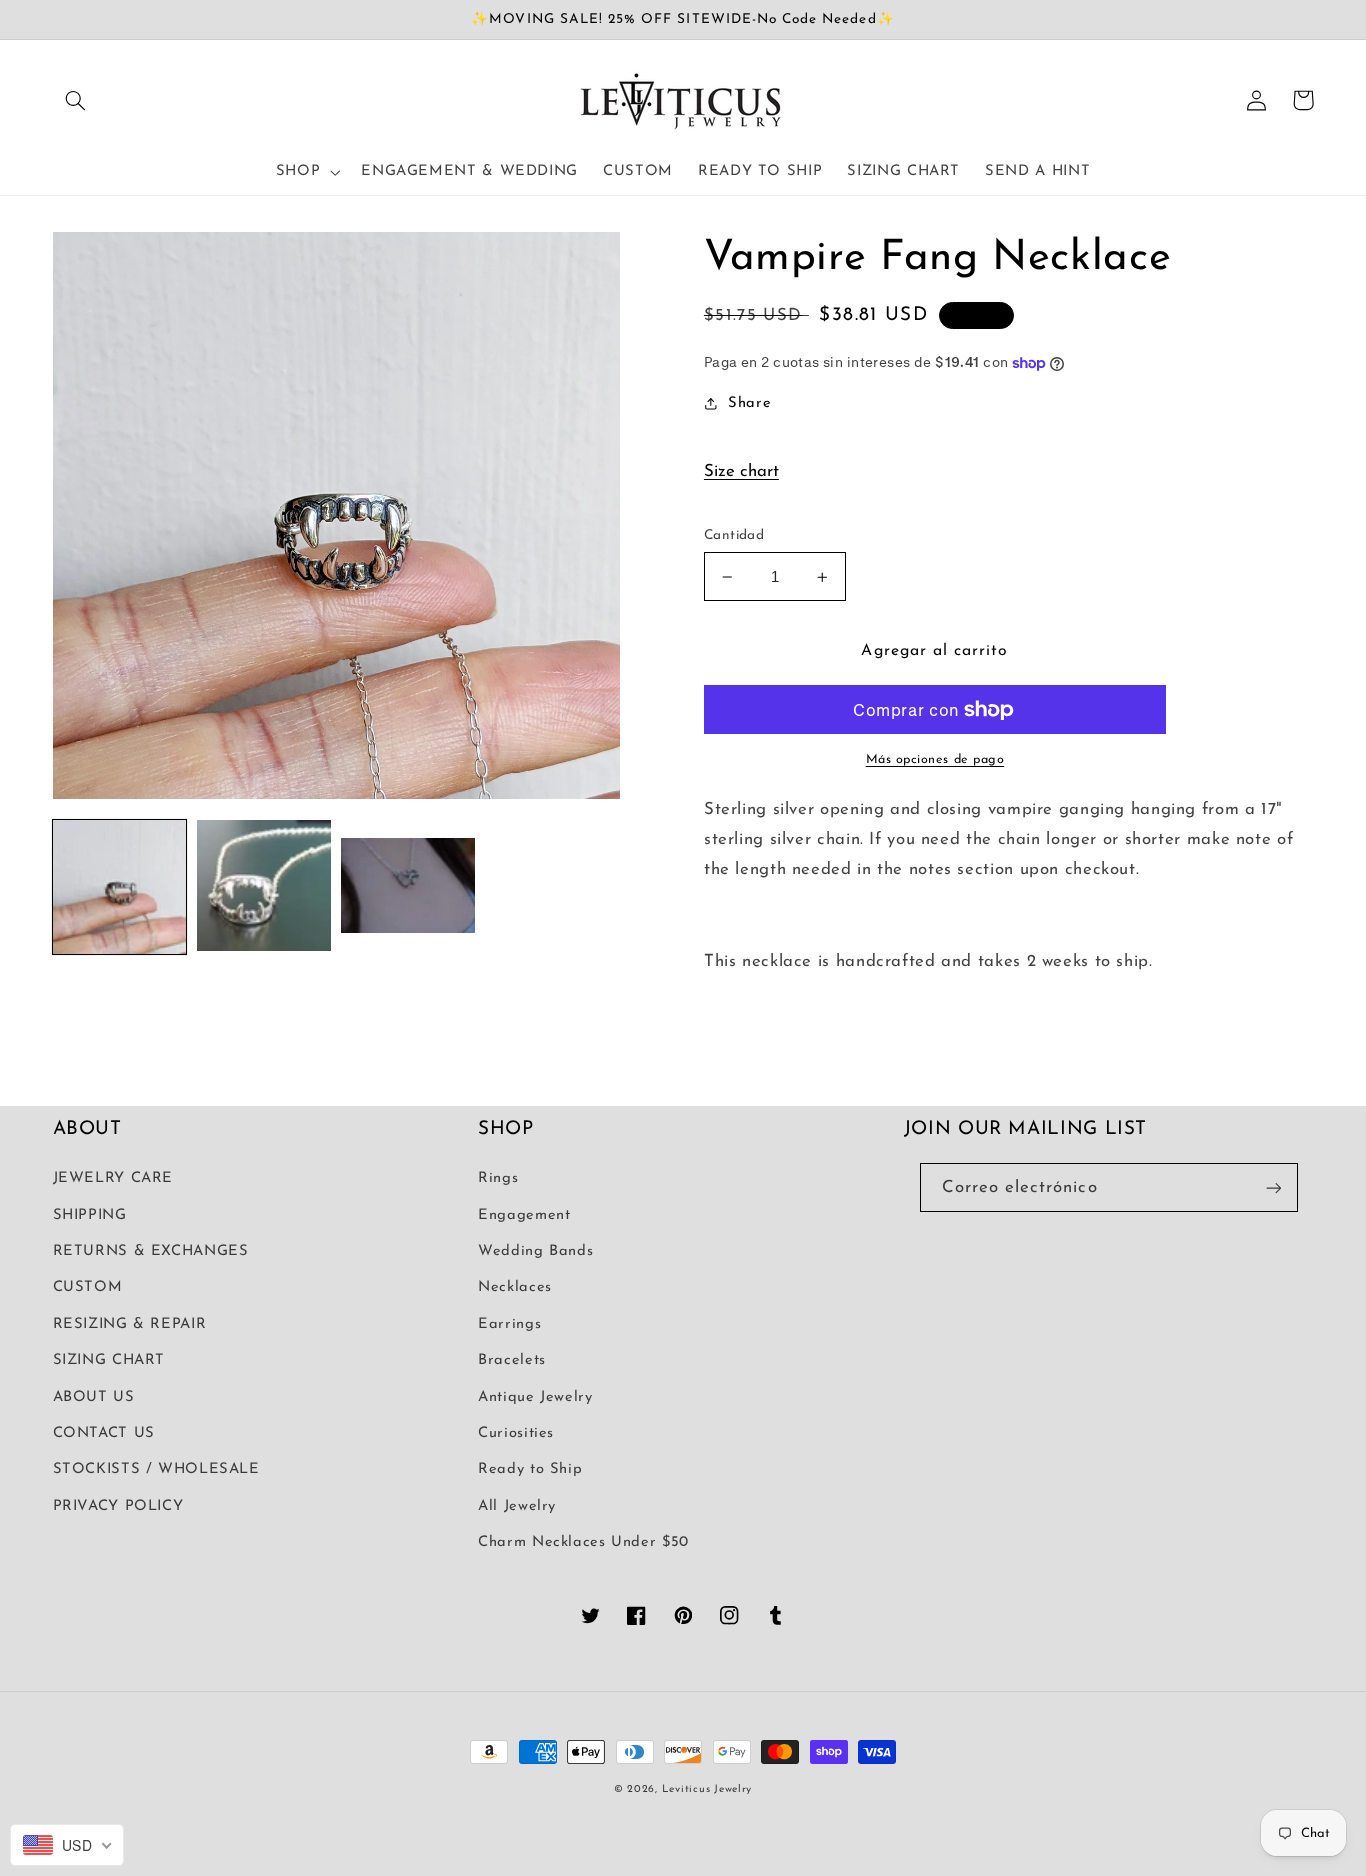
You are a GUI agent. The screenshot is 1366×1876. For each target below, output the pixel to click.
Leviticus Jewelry (707, 1789)
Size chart (741, 471)
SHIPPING (90, 1215)
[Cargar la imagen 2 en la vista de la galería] (264, 887)
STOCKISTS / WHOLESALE (156, 1469)
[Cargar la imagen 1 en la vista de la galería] (120, 887)
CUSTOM (88, 1287)
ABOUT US (94, 1397)
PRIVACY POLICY (118, 1506)
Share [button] (749, 403)
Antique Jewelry (535, 1397)
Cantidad (734, 535)
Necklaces (515, 1287)
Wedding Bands (535, 1251)
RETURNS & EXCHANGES (151, 1251)
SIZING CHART (109, 1360)
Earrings (509, 1324)
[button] (76, 100)
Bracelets (512, 1360)
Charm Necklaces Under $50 (583, 1542)
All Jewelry (517, 1506)
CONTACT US (104, 1433)
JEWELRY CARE (113, 1178)
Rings (498, 1178)
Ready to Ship (530, 1469)
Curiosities (516, 1433)
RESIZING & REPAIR (130, 1324)
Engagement (524, 1215)
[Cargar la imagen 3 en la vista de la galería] (408, 887)
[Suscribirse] (1273, 1187)
